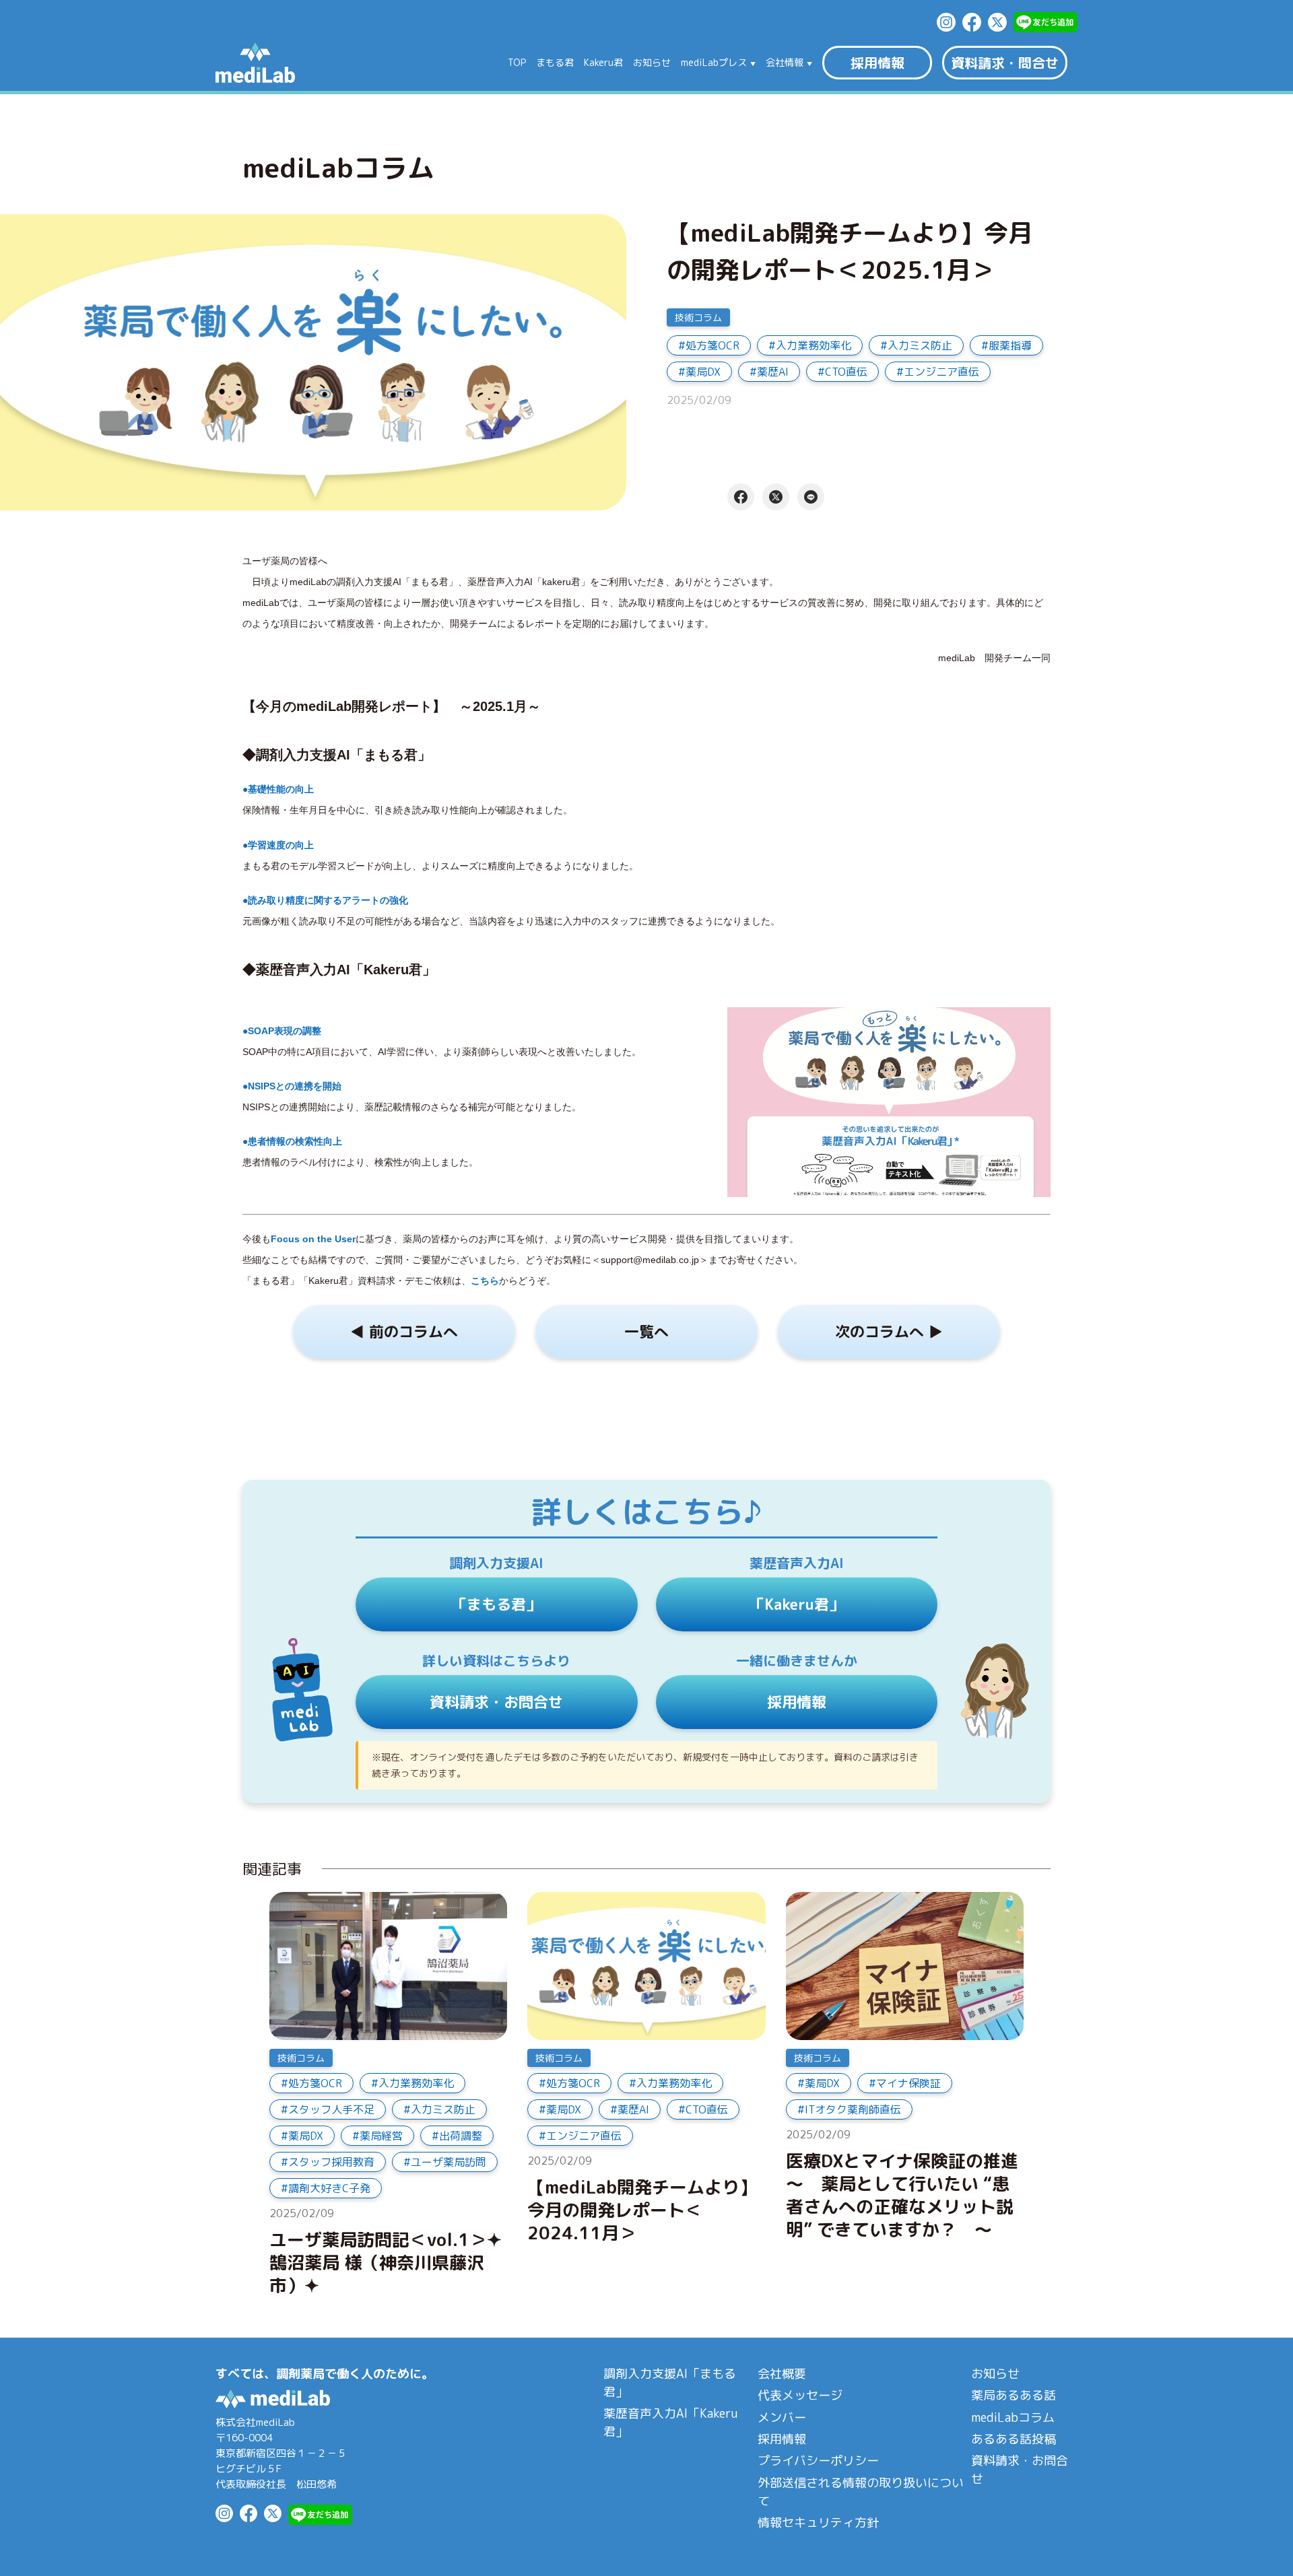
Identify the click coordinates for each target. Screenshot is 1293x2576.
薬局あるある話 (1014, 2395)
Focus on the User (313, 1239)
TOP (517, 63)
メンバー (782, 2417)
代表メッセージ (800, 2395)
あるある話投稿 (1014, 2439)
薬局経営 (381, 2136)
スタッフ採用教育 (331, 2162)
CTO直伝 (846, 372)
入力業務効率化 (814, 345)
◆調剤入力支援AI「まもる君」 (337, 755)
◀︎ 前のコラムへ (404, 1331)
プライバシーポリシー (818, 2461)
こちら (485, 1281)
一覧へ (646, 1331)
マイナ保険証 (908, 2083)
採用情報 (877, 63)
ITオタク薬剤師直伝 (853, 2109)
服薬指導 (1010, 345)
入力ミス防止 (920, 345)
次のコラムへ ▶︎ (889, 1331)
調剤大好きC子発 (329, 2188)
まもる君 (555, 63)
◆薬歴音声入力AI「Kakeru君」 (339, 970)
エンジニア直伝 (941, 372)
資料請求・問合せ (1005, 63)
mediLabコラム (1013, 2417)
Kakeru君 (603, 63)
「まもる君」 (496, 1604)
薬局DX (703, 372)
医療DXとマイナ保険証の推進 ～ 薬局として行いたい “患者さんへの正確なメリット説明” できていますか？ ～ (905, 2195)
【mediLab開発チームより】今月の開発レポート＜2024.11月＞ (642, 2210)
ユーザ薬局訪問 (449, 2162)
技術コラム (698, 317)
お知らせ (652, 63)
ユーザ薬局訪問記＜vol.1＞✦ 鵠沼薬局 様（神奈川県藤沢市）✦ (386, 2263)
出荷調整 (461, 2136)
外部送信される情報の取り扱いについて (861, 2492)
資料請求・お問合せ (496, 1702)
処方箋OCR (712, 345)
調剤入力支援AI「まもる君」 (670, 2383)
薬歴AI (773, 372)
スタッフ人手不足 (331, 2109)
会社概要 (782, 2374)
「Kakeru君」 (797, 1604)
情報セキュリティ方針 (818, 2522)
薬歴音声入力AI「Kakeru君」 (670, 2422)
